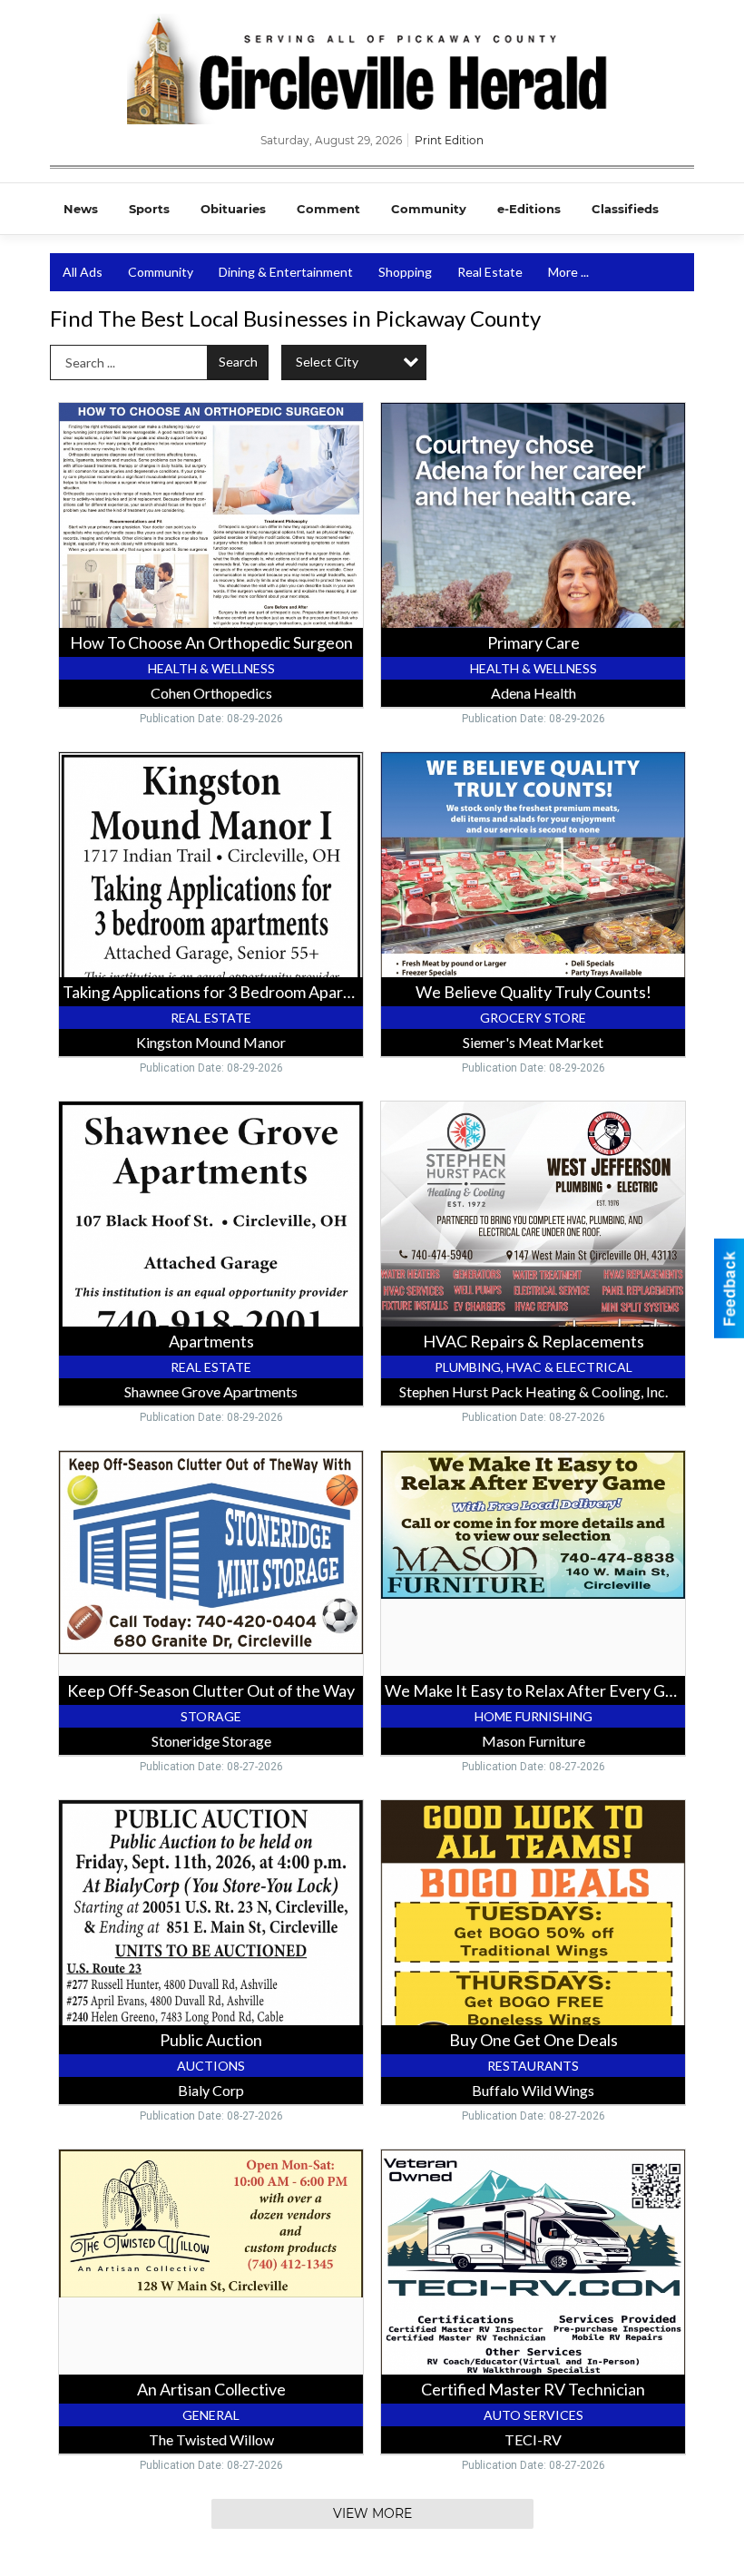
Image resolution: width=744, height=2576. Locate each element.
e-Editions (529, 209)
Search (238, 362)
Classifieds (625, 209)
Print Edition (449, 140)
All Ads (83, 272)
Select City (327, 362)
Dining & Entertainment (286, 272)
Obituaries (233, 209)
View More (372, 2513)
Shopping (405, 272)
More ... (568, 272)
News (81, 209)
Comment (328, 209)
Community (429, 209)
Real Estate (490, 272)
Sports (149, 209)
